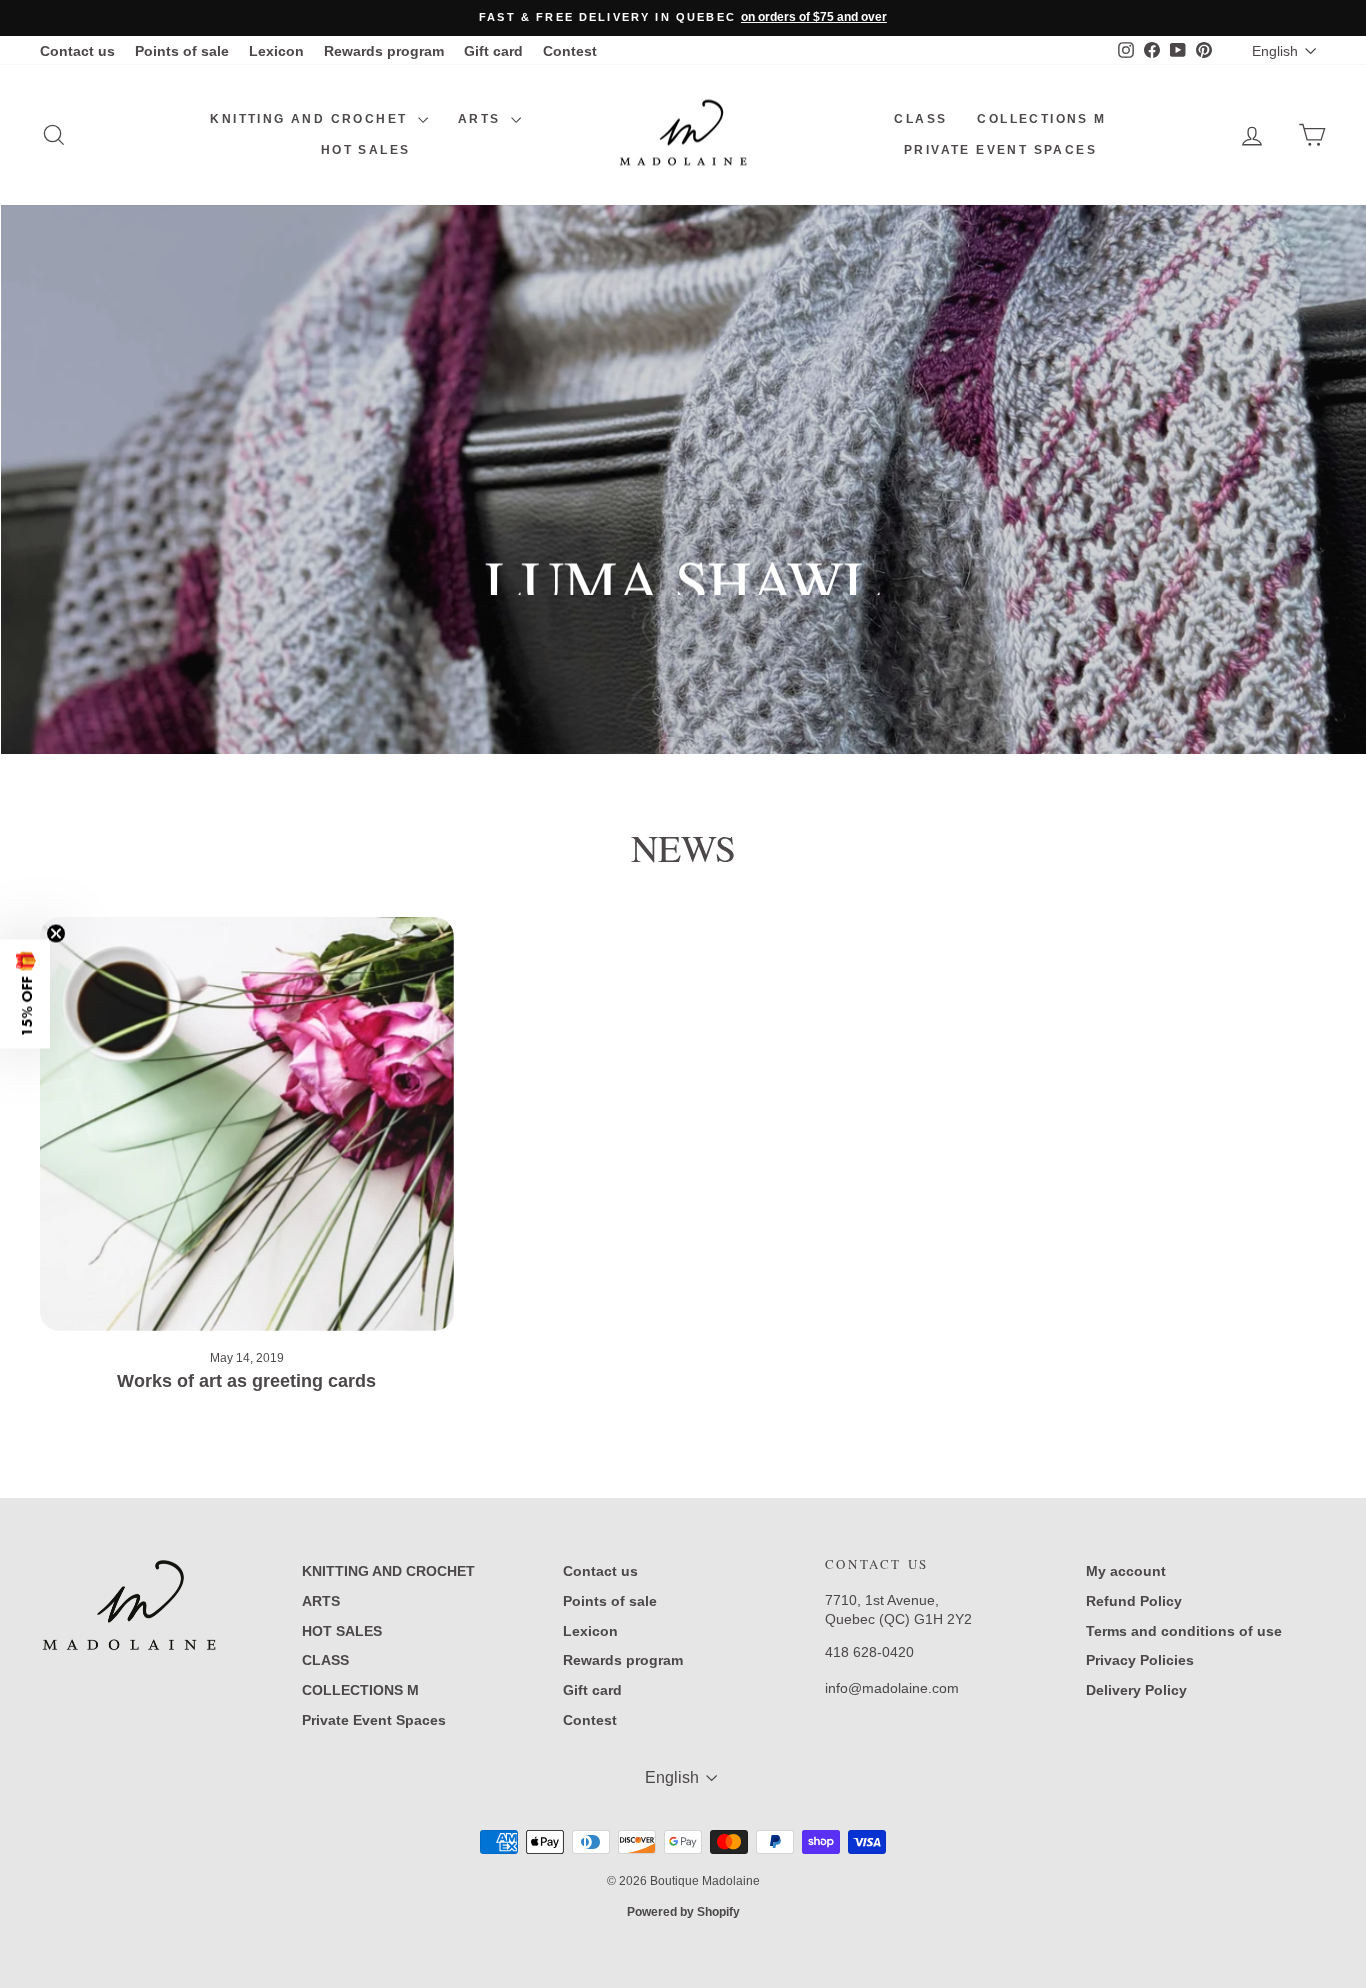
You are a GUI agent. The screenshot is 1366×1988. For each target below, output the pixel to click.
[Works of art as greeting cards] (247, 1124)
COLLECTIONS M (1041, 119)
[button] (25, 994)
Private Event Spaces (1000, 150)
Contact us (77, 51)
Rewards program (384, 51)
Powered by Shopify (683, 1912)
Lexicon (276, 51)
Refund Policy (1134, 1601)
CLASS (920, 119)
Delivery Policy (1136, 1690)
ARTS (482, 119)
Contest (570, 51)
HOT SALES (366, 150)
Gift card (493, 51)
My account (1126, 1571)
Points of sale (182, 51)
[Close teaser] (56, 934)
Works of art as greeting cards (246, 1381)
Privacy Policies (1140, 1660)
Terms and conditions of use (1184, 1631)
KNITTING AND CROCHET (311, 119)
